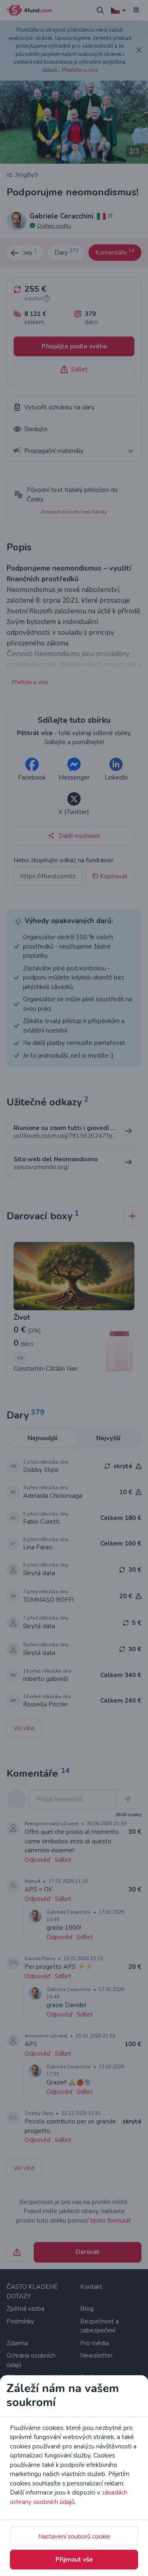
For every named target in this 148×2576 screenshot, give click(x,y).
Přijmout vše (74, 2560)
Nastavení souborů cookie (74, 2537)
